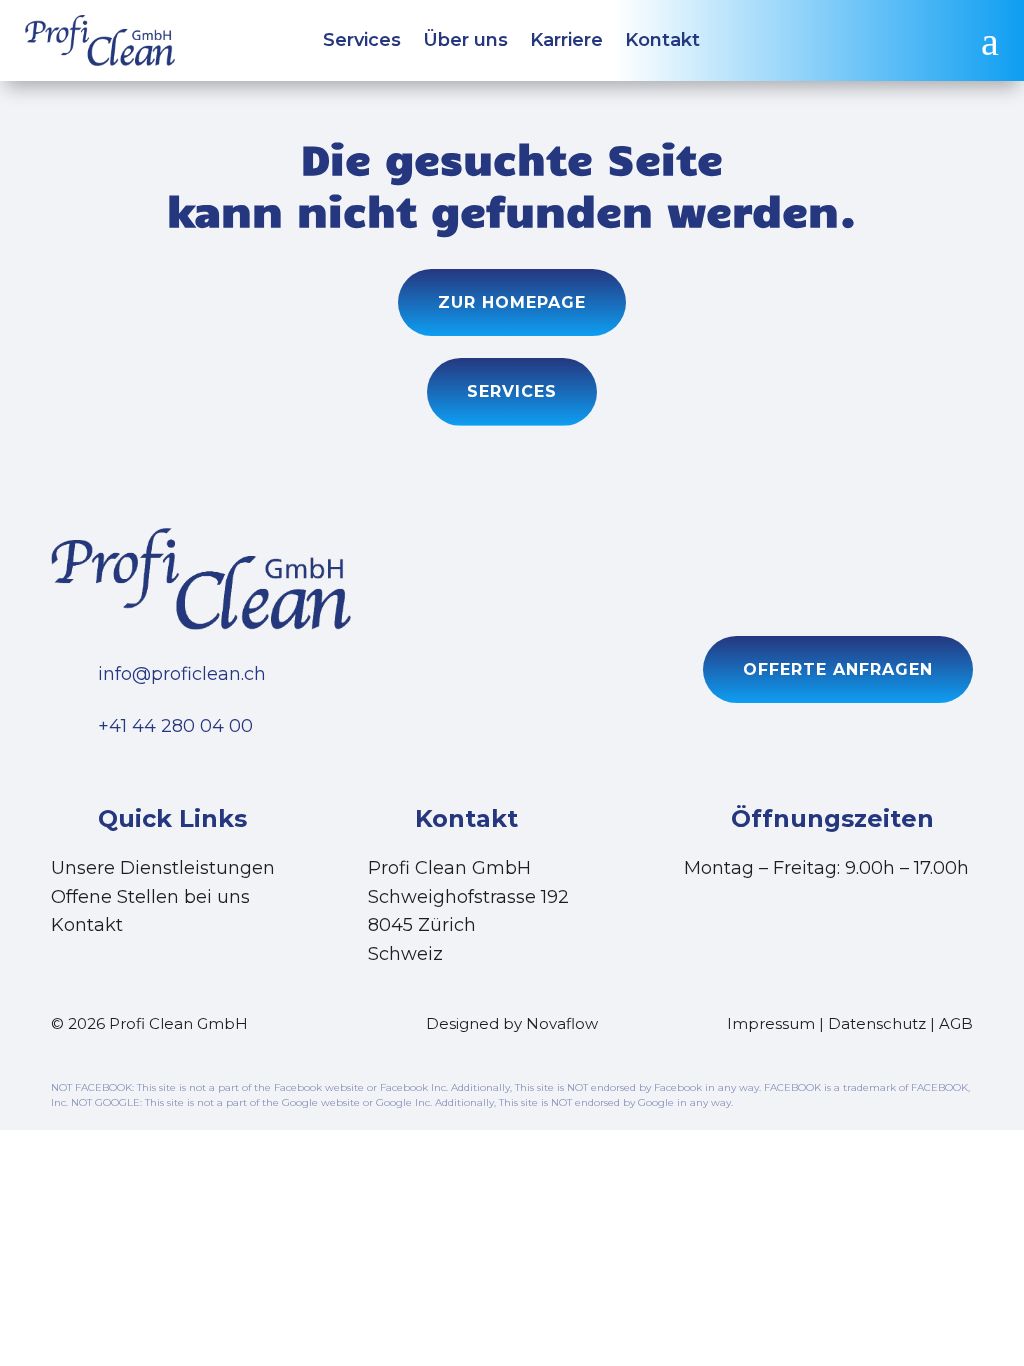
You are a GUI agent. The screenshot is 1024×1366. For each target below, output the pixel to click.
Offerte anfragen (838, 669)
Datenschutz (877, 1023)
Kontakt (662, 42)
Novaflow (562, 1023)
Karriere (566, 42)
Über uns (465, 42)
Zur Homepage (512, 302)
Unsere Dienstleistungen (163, 868)
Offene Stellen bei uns (150, 897)
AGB (956, 1023)
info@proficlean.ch (182, 674)
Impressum (771, 1023)
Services (362, 42)
